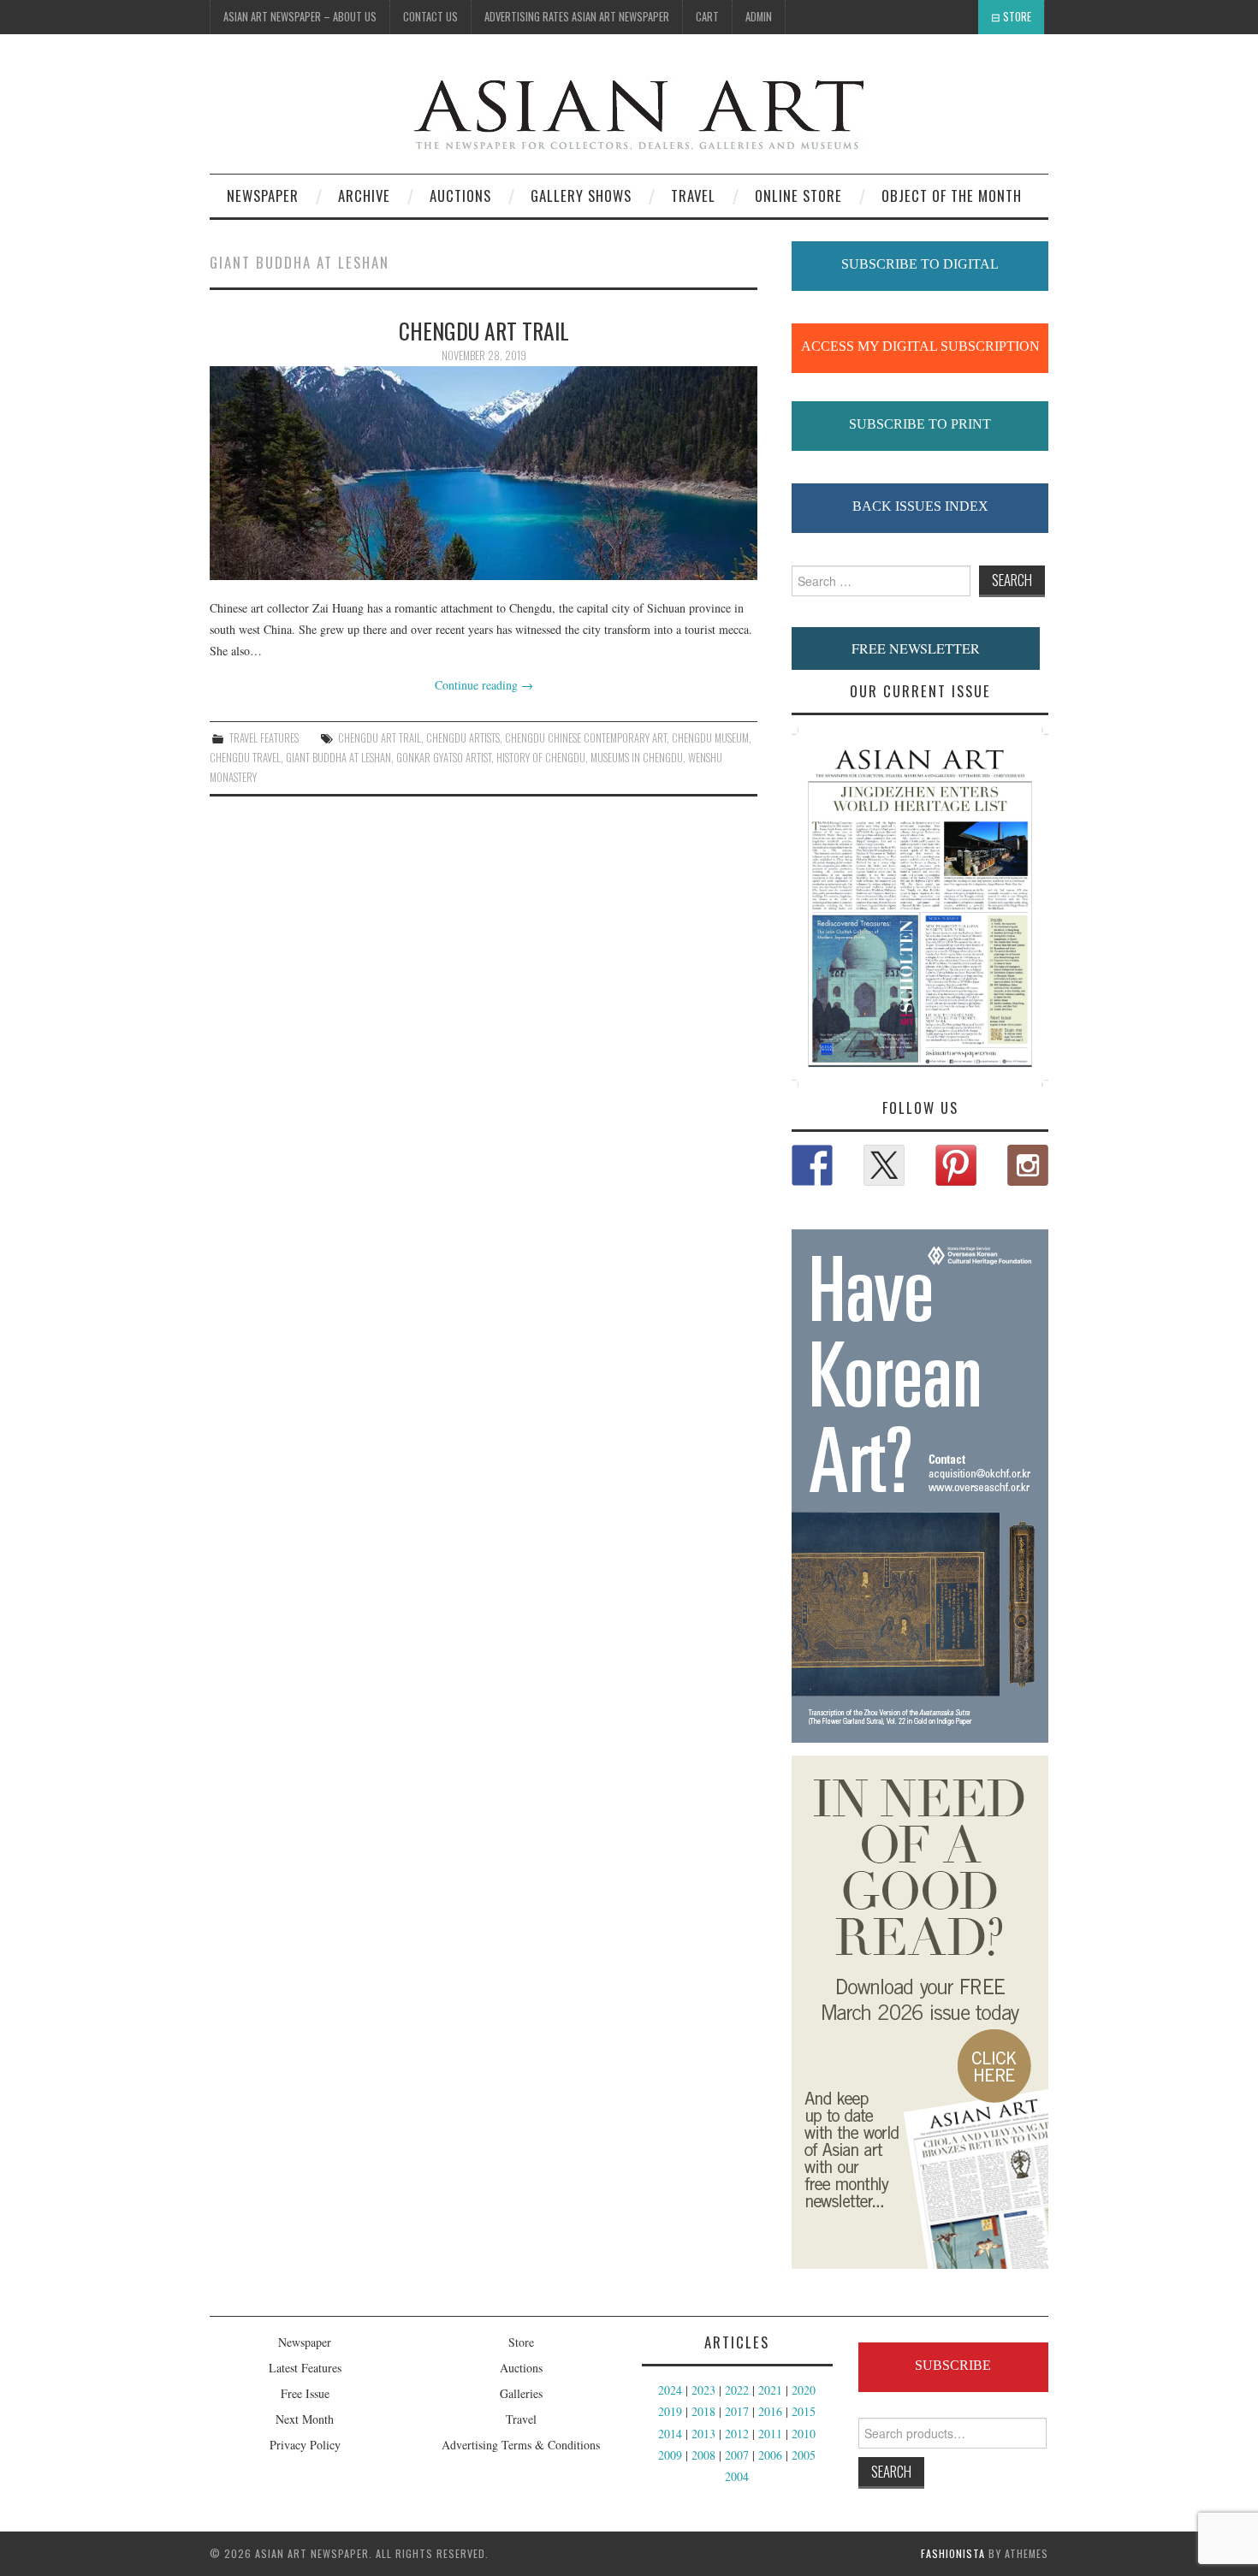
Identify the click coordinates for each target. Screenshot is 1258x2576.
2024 (670, 2390)
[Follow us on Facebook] (812, 1165)
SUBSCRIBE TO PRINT (920, 424)
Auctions (521, 2368)
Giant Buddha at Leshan (338, 758)
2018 (703, 2411)
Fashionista (953, 2553)
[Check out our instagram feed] (1028, 1165)
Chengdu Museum (710, 738)
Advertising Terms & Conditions (521, 2445)
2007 (737, 2455)
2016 (770, 2411)
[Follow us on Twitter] (884, 1165)
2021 (770, 2390)
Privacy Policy (305, 2445)
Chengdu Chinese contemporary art (586, 738)
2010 (804, 2434)
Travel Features (264, 738)
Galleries (521, 2393)
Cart (707, 17)
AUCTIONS (460, 195)
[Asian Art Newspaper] (540, 111)
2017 (737, 2411)
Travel (693, 195)
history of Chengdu (541, 758)
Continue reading (484, 685)
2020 (804, 2390)
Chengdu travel (245, 758)
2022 (737, 2390)
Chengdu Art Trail (380, 738)
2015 (804, 2411)
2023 (703, 2390)
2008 (703, 2455)
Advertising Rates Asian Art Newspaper (577, 17)
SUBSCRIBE (953, 2365)
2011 (770, 2434)
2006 (770, 2455)
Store (1017, 17)
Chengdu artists (463, 738)
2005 (804, 2455)
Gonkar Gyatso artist (444, 758)
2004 (737, 2476)
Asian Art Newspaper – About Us (300, 17)
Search (891, 2471)
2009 (670, 2455)
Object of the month (952, 195)
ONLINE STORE (798, 195)
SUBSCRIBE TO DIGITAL (920, 264)
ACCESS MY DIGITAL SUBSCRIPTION (920, 346)
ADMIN (759, 17)
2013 (703, 2434)
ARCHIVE (364, 195)
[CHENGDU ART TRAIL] (484, 473)
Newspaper (263, 195)
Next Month (305, 2419)
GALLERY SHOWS (581, 195)
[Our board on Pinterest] (956, 1165)
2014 (670, 2434)
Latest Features (305, 2368)
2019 (670, 2411)
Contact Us (430, 17)
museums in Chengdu (637, 758)
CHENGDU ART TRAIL (484, 330)
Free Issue (305, 2393)
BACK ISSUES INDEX (920, 506)
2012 (737, 2434)
